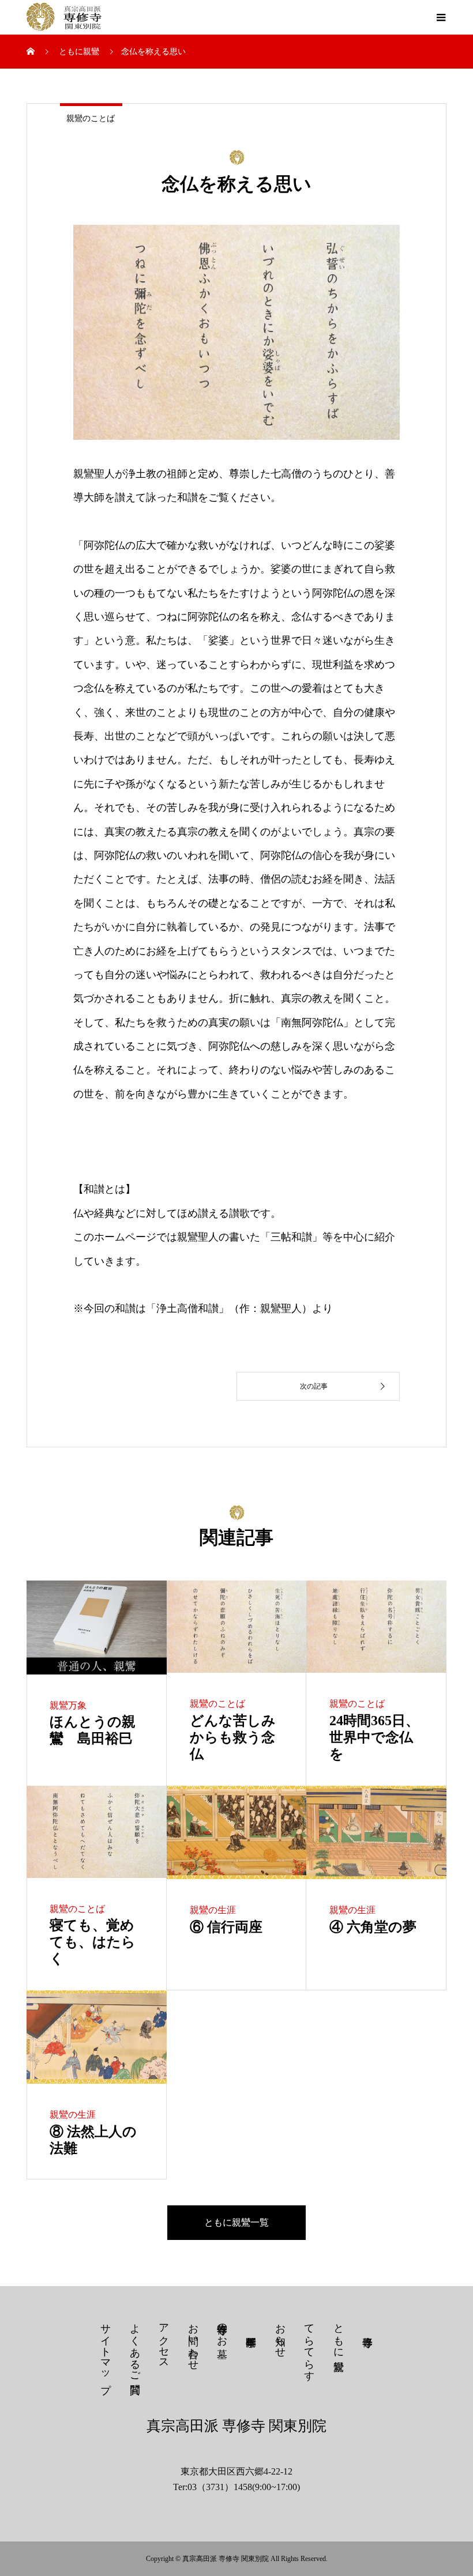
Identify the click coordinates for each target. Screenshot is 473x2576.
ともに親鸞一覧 (236, 2222)
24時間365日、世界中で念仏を (374, 1737)
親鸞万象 (68, 1705)
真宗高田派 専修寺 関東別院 (236, 2426)
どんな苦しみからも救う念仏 (233, 1737)
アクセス (164, 2340)
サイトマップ (106, 2352)
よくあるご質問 (135, 2347)
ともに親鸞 (339, 2335)
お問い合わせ (193, 2341)
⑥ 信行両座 (226, 1927)
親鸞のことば (91, 118)
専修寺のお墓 (222, 2329)
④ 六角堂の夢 (373, 1927)
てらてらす (309, 2346)
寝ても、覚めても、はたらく (93, 1942)
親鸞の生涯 (213, 1910)
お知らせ (280, 2334)
